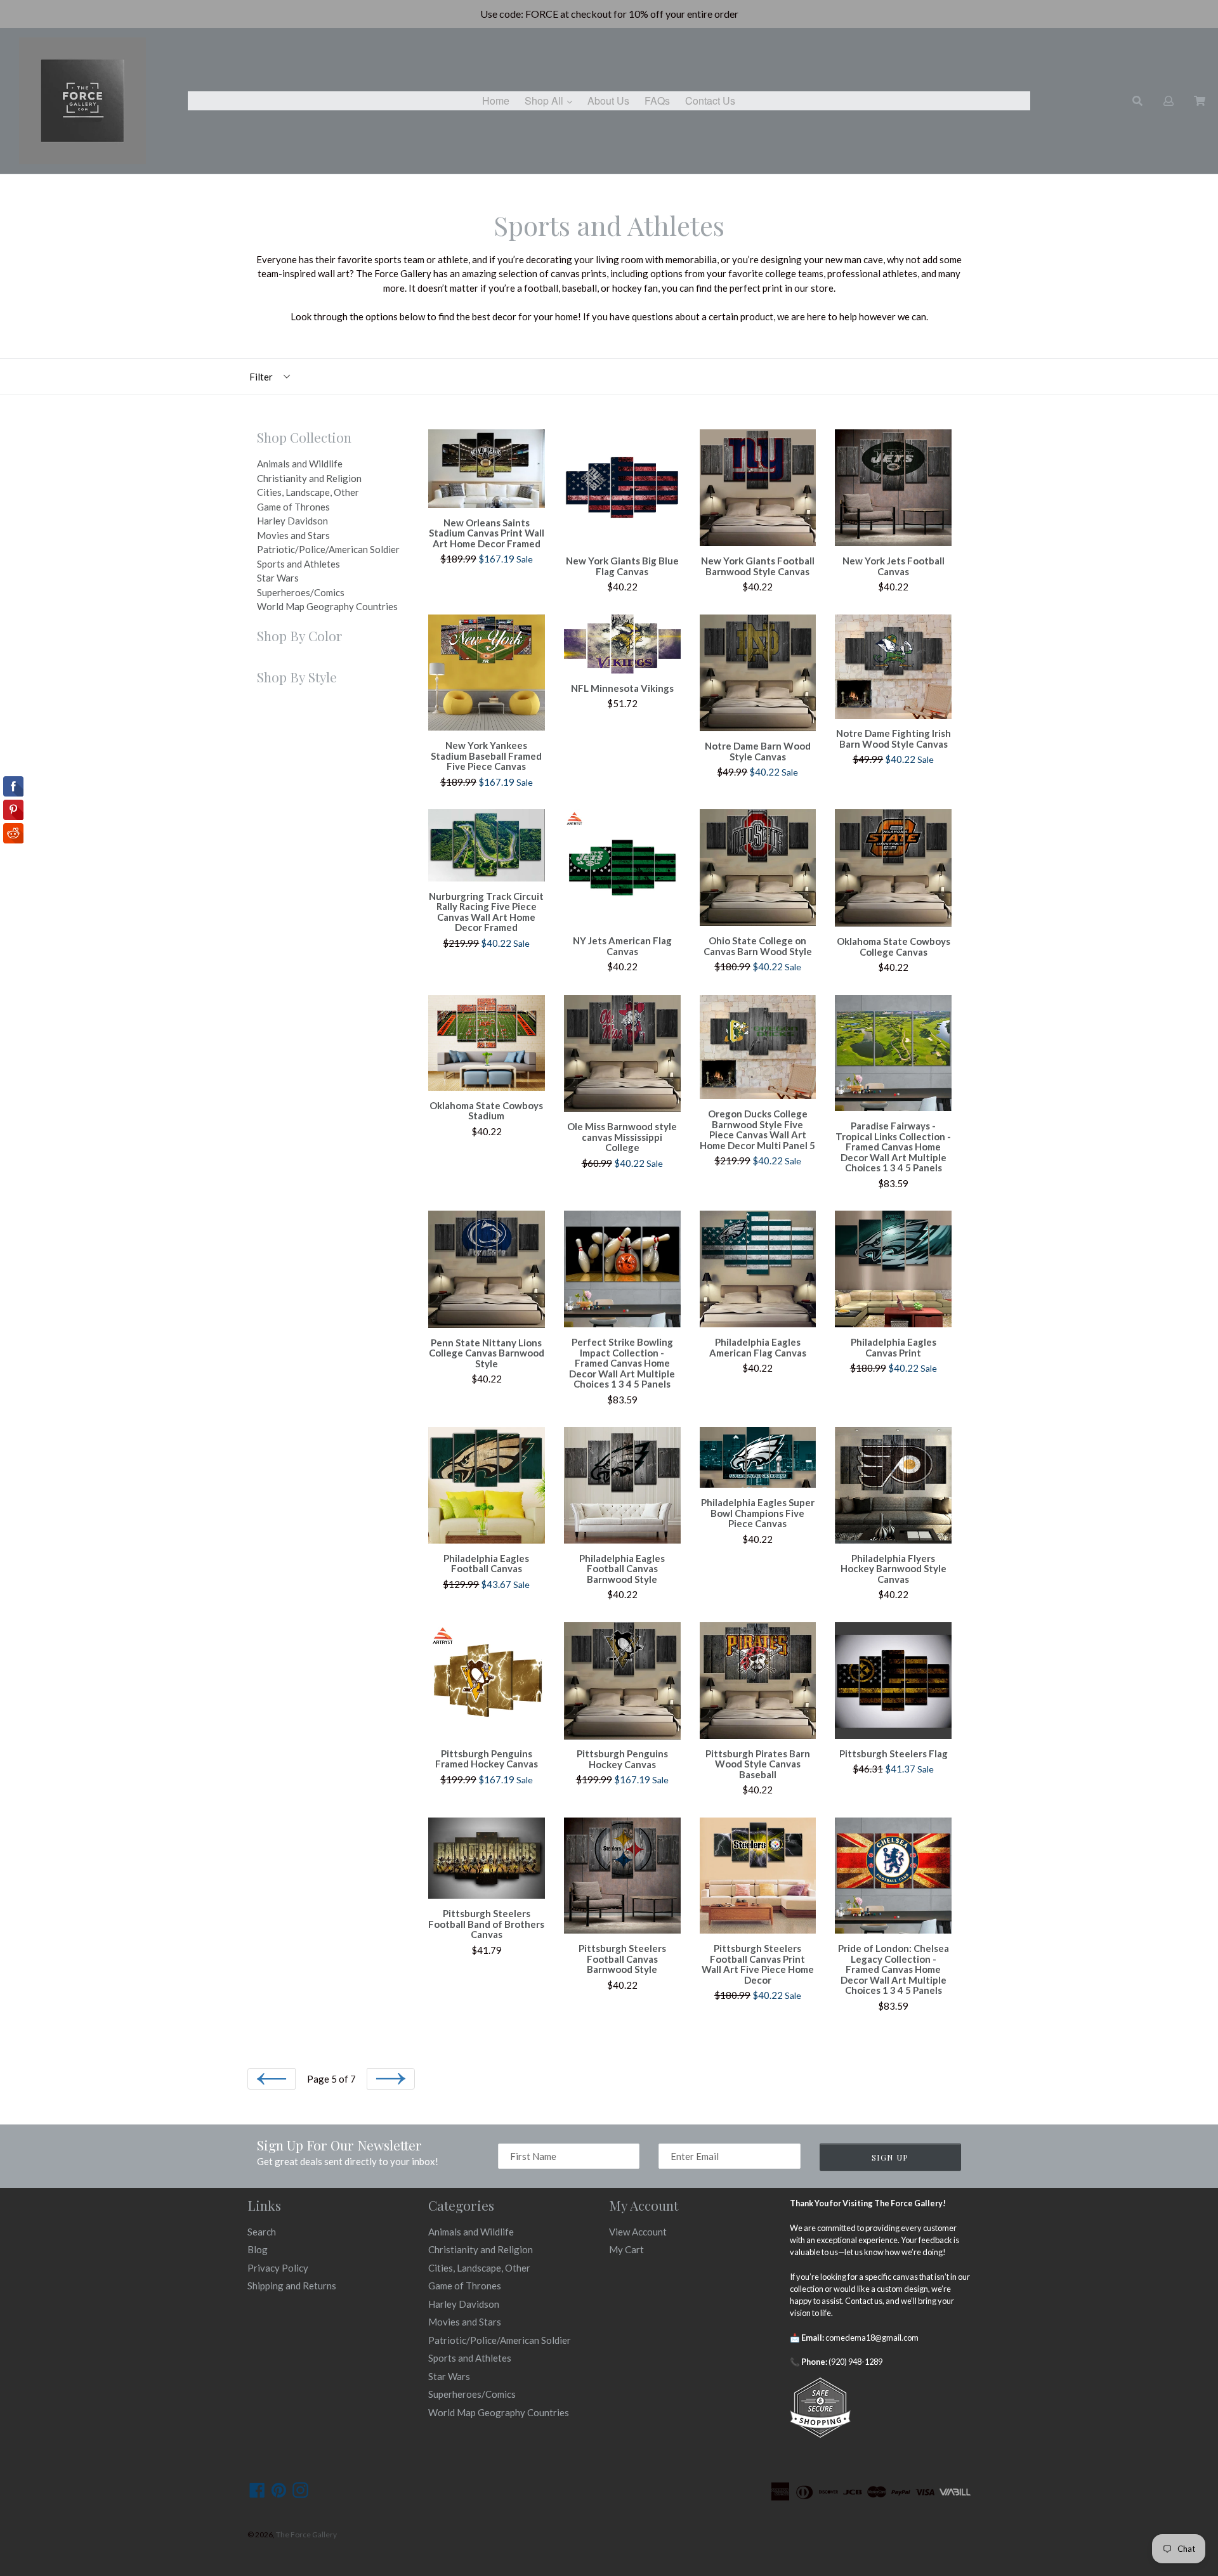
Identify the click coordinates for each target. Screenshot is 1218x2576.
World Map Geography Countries (327, 606)
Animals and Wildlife (300, 464)
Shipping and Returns (292, 2286)
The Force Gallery (306, 2534)
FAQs (657, 101)
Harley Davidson (292, 521)
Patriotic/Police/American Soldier (328, 549)
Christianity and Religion (309, 478)
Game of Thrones (293, 507)
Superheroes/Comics (301, 592)
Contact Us (710, 101)
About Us (608, 101)
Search (262, 2232)
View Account (638, 2232)
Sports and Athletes (298, 564)
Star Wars (278, 578)
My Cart (626, 2249)
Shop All (552, 100)
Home (496, 101)
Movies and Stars (293, 535)
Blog (258, 2249)
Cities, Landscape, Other (308, 492)
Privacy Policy (278, 2268)
